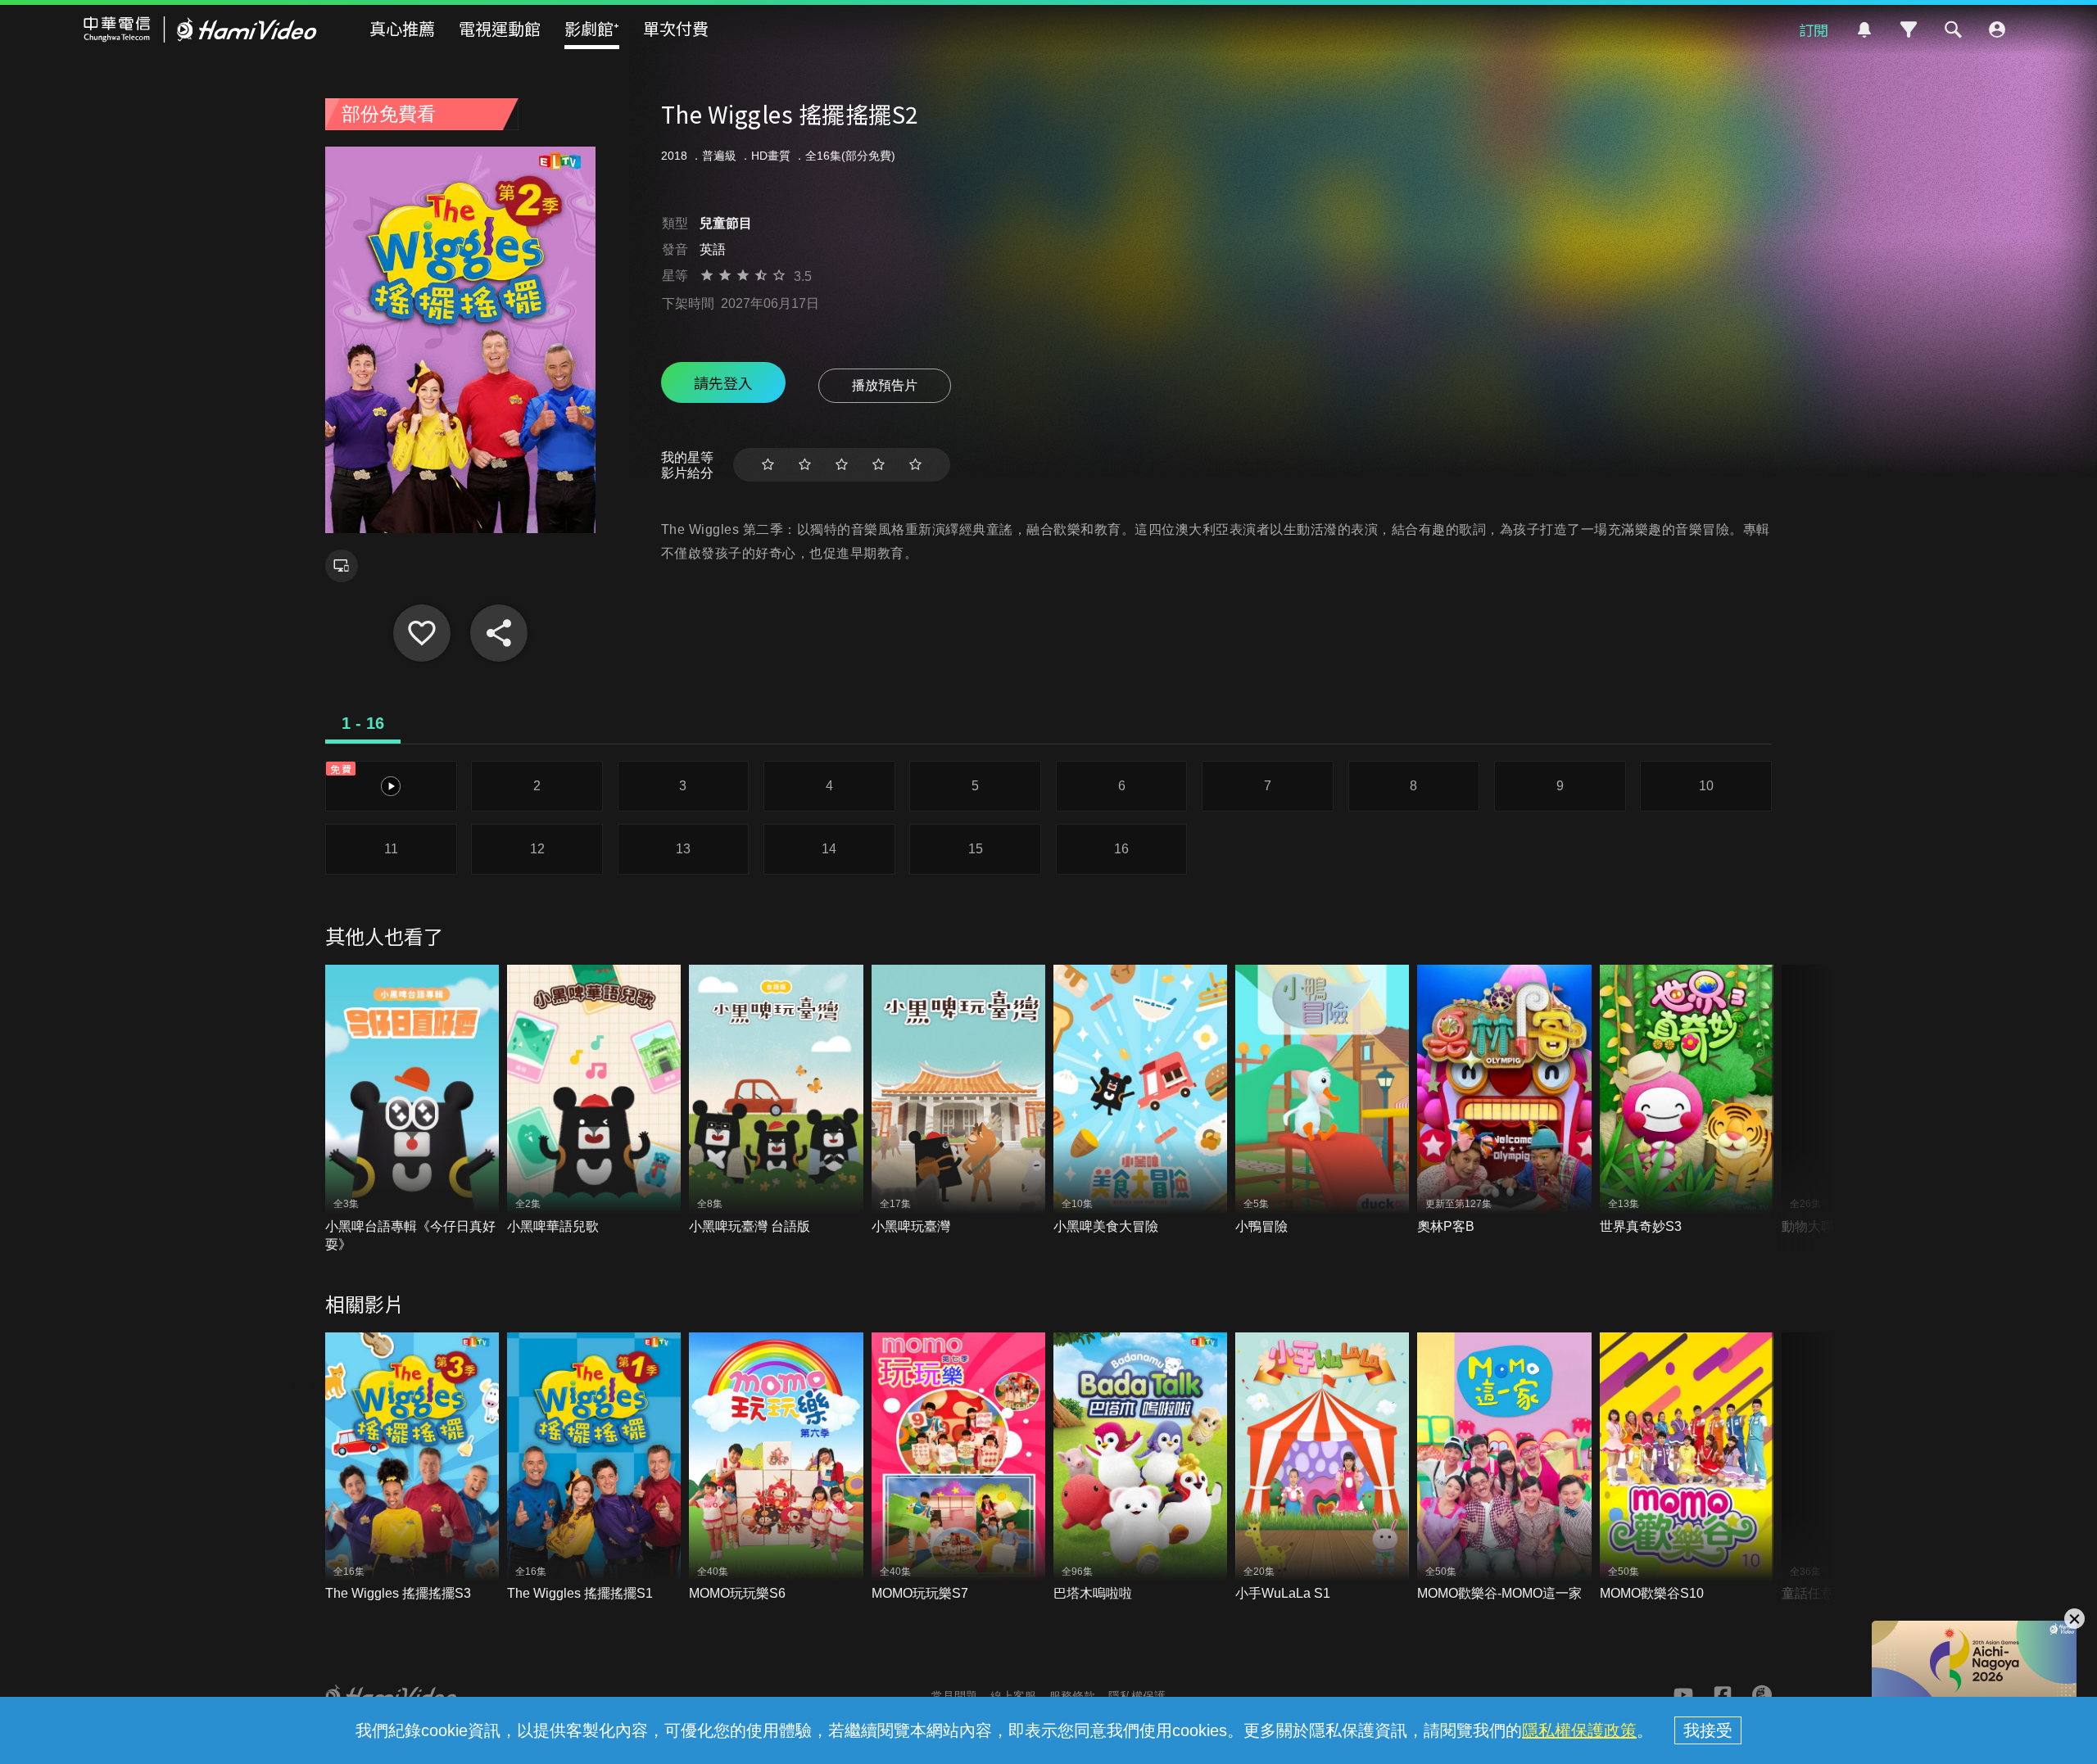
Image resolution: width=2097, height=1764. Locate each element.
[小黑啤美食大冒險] (1140, 1100)
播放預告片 (885, 385)
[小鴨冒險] (1322, 1100)
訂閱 (1814, 29)
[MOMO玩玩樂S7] (958, 1468)
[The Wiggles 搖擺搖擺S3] (412, 1468)
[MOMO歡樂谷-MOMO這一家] (1504, 1468)
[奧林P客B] (1504, 1100)
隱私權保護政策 (1579, 1730)
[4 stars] (879, 465)
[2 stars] (805, 465)
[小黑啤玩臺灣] (958, 1100)
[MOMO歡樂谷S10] (1687, 1468)
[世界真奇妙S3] (1687, 1100)
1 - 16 (363, 723)
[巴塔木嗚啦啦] (1140, 1468)
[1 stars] (768, 465)
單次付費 (676, 28)
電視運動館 (500, 28)
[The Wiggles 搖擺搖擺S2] (422, 633)
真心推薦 (402, 28)
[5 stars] (915, 465)
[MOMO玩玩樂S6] (776, 1468)
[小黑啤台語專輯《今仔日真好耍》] (412, 1109)
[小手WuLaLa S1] (1322, 1468)
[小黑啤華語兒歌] (594, 1100)
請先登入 (723, 382)
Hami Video (200, 29)
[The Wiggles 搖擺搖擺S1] (594, 1468)
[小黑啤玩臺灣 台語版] (776, 1100)
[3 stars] (842, 465)
